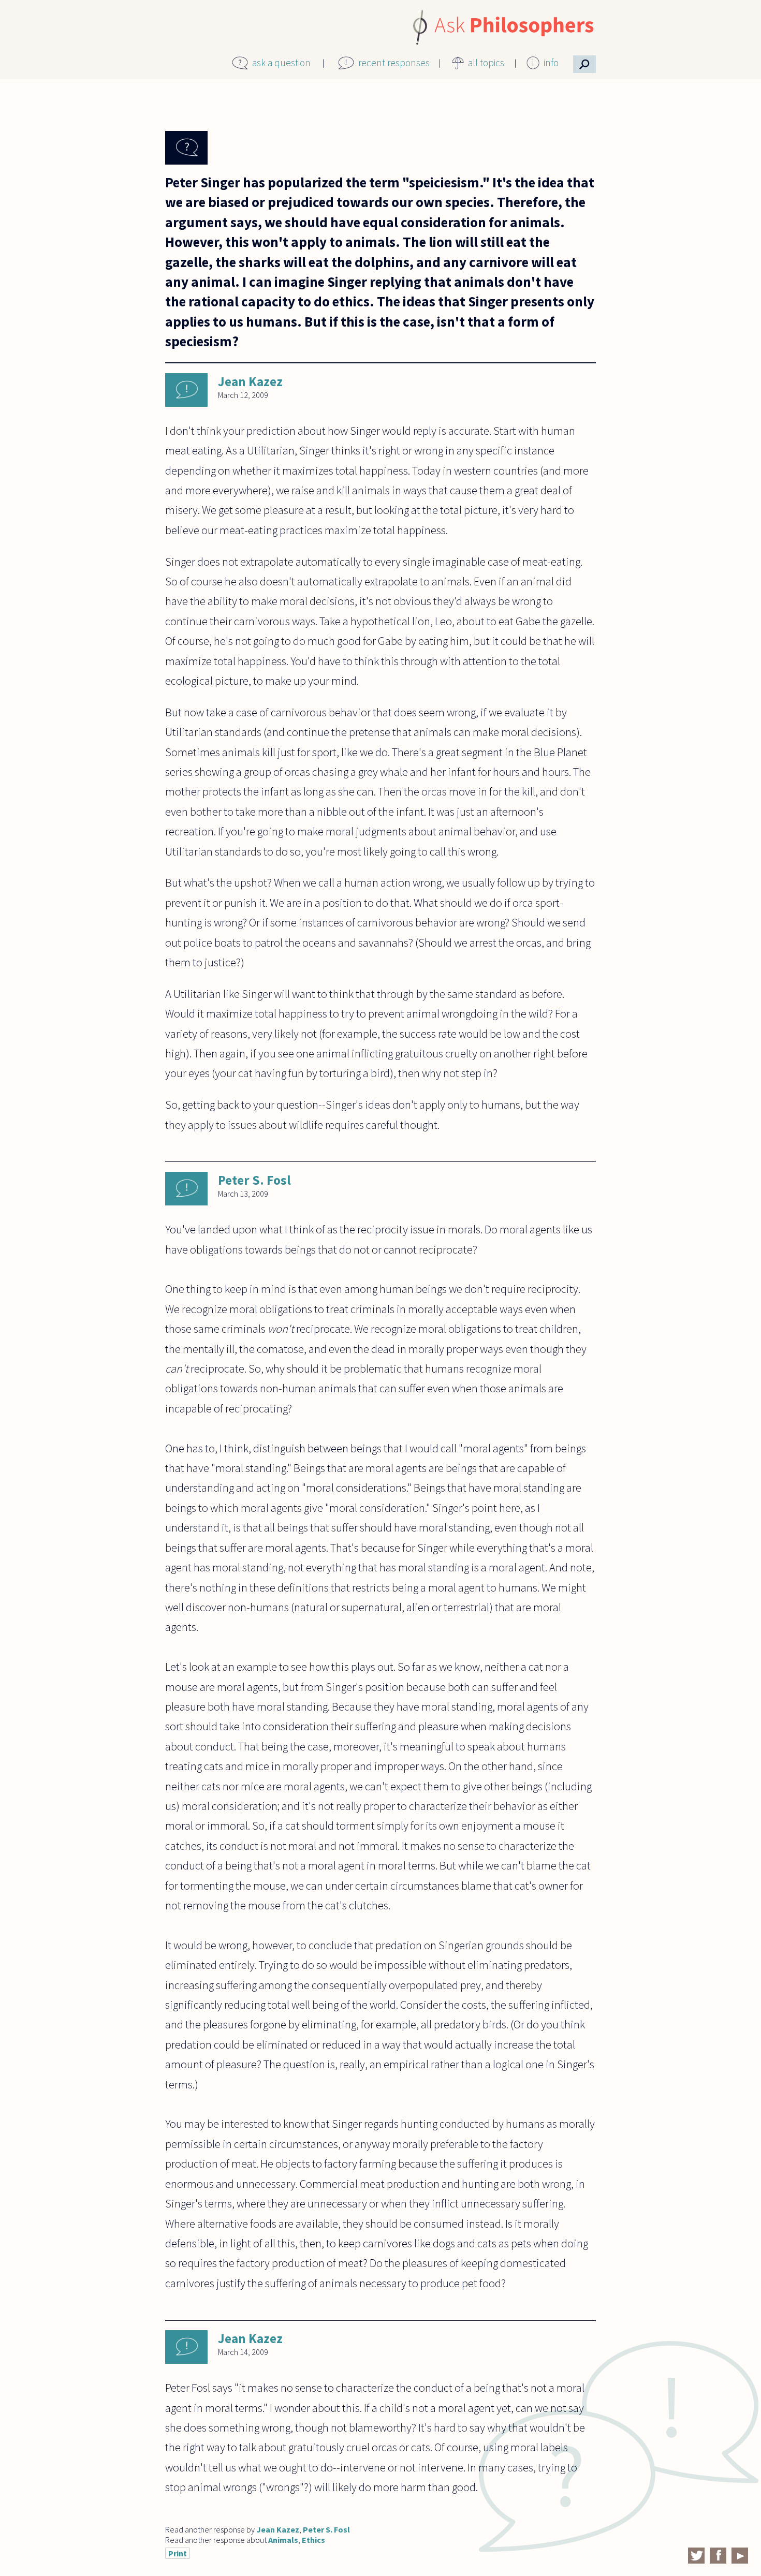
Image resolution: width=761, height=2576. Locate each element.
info (551, 63)
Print (178, 2553)
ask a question (281, 63)
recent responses (394, 63)
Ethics (313, 2540)
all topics (486, 63)
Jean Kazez (250, 381)
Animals (283, 2540)
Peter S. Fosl (254, 1180)
